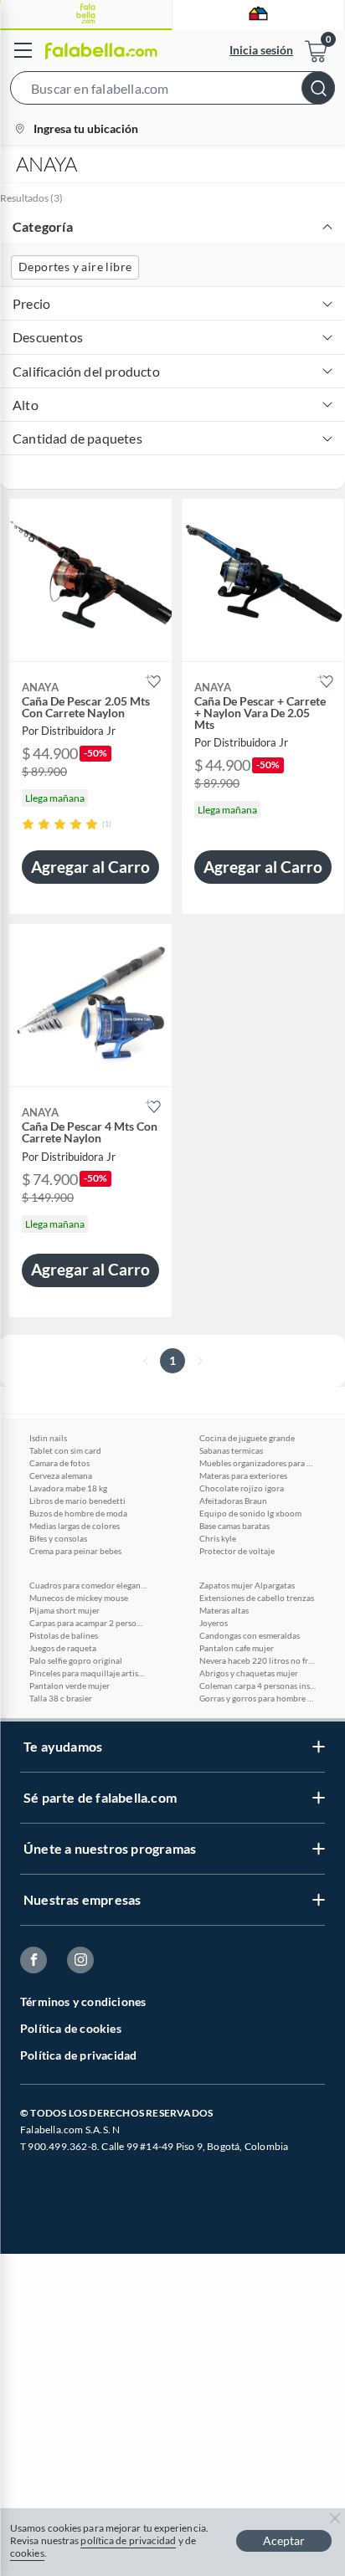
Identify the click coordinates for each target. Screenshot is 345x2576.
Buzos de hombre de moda (78, 1513)
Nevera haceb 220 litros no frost (258, 1660)
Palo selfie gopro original (76, 1660)
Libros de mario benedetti (77, 1501)
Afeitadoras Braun (233, 1501)
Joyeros (214, 1623)
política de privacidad (128, 2540)
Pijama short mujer (64, 1610)
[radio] (28, 824)
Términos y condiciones (83, 2001)
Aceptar (284, 2540)
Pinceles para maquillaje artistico (88, 1673)
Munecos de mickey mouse (79, 1598)
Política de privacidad (78, 2055)
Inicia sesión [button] (261, 50)
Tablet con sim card (65, 1450)
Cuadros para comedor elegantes (88, 1585)
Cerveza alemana (61, 1475)
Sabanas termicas (231, 1450)
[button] (172, 91)
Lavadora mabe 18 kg (68, 1488)
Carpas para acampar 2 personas (88, 1623)
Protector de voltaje (237, 1551)
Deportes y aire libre (75, 267)
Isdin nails (48, 1438)
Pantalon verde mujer (70, 1686)
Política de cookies (71, 2028)
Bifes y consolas (58, 1538)
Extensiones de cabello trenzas (257, 1598)
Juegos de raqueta (63, 1648)
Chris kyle (218, 1538)
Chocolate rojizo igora (242, 1488)
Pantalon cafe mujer (237, 1648)
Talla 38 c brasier (61, 1698)
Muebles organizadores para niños (258, 1463)
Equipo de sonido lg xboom (250, 1513)
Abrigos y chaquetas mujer (249, 1673)
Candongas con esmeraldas (250, 1635)
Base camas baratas (234, 1526)
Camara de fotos (59, 1463)
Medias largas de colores (75, 1526)
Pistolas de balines (64, 1635)
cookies (27, 2553)
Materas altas (224, 1610)
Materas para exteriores (243, 1475)
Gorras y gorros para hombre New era (258, 1698)
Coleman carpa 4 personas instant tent (258, 1686)
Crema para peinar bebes (75, 1551)
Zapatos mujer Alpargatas (247, 1585)
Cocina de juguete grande (247, 1438)
